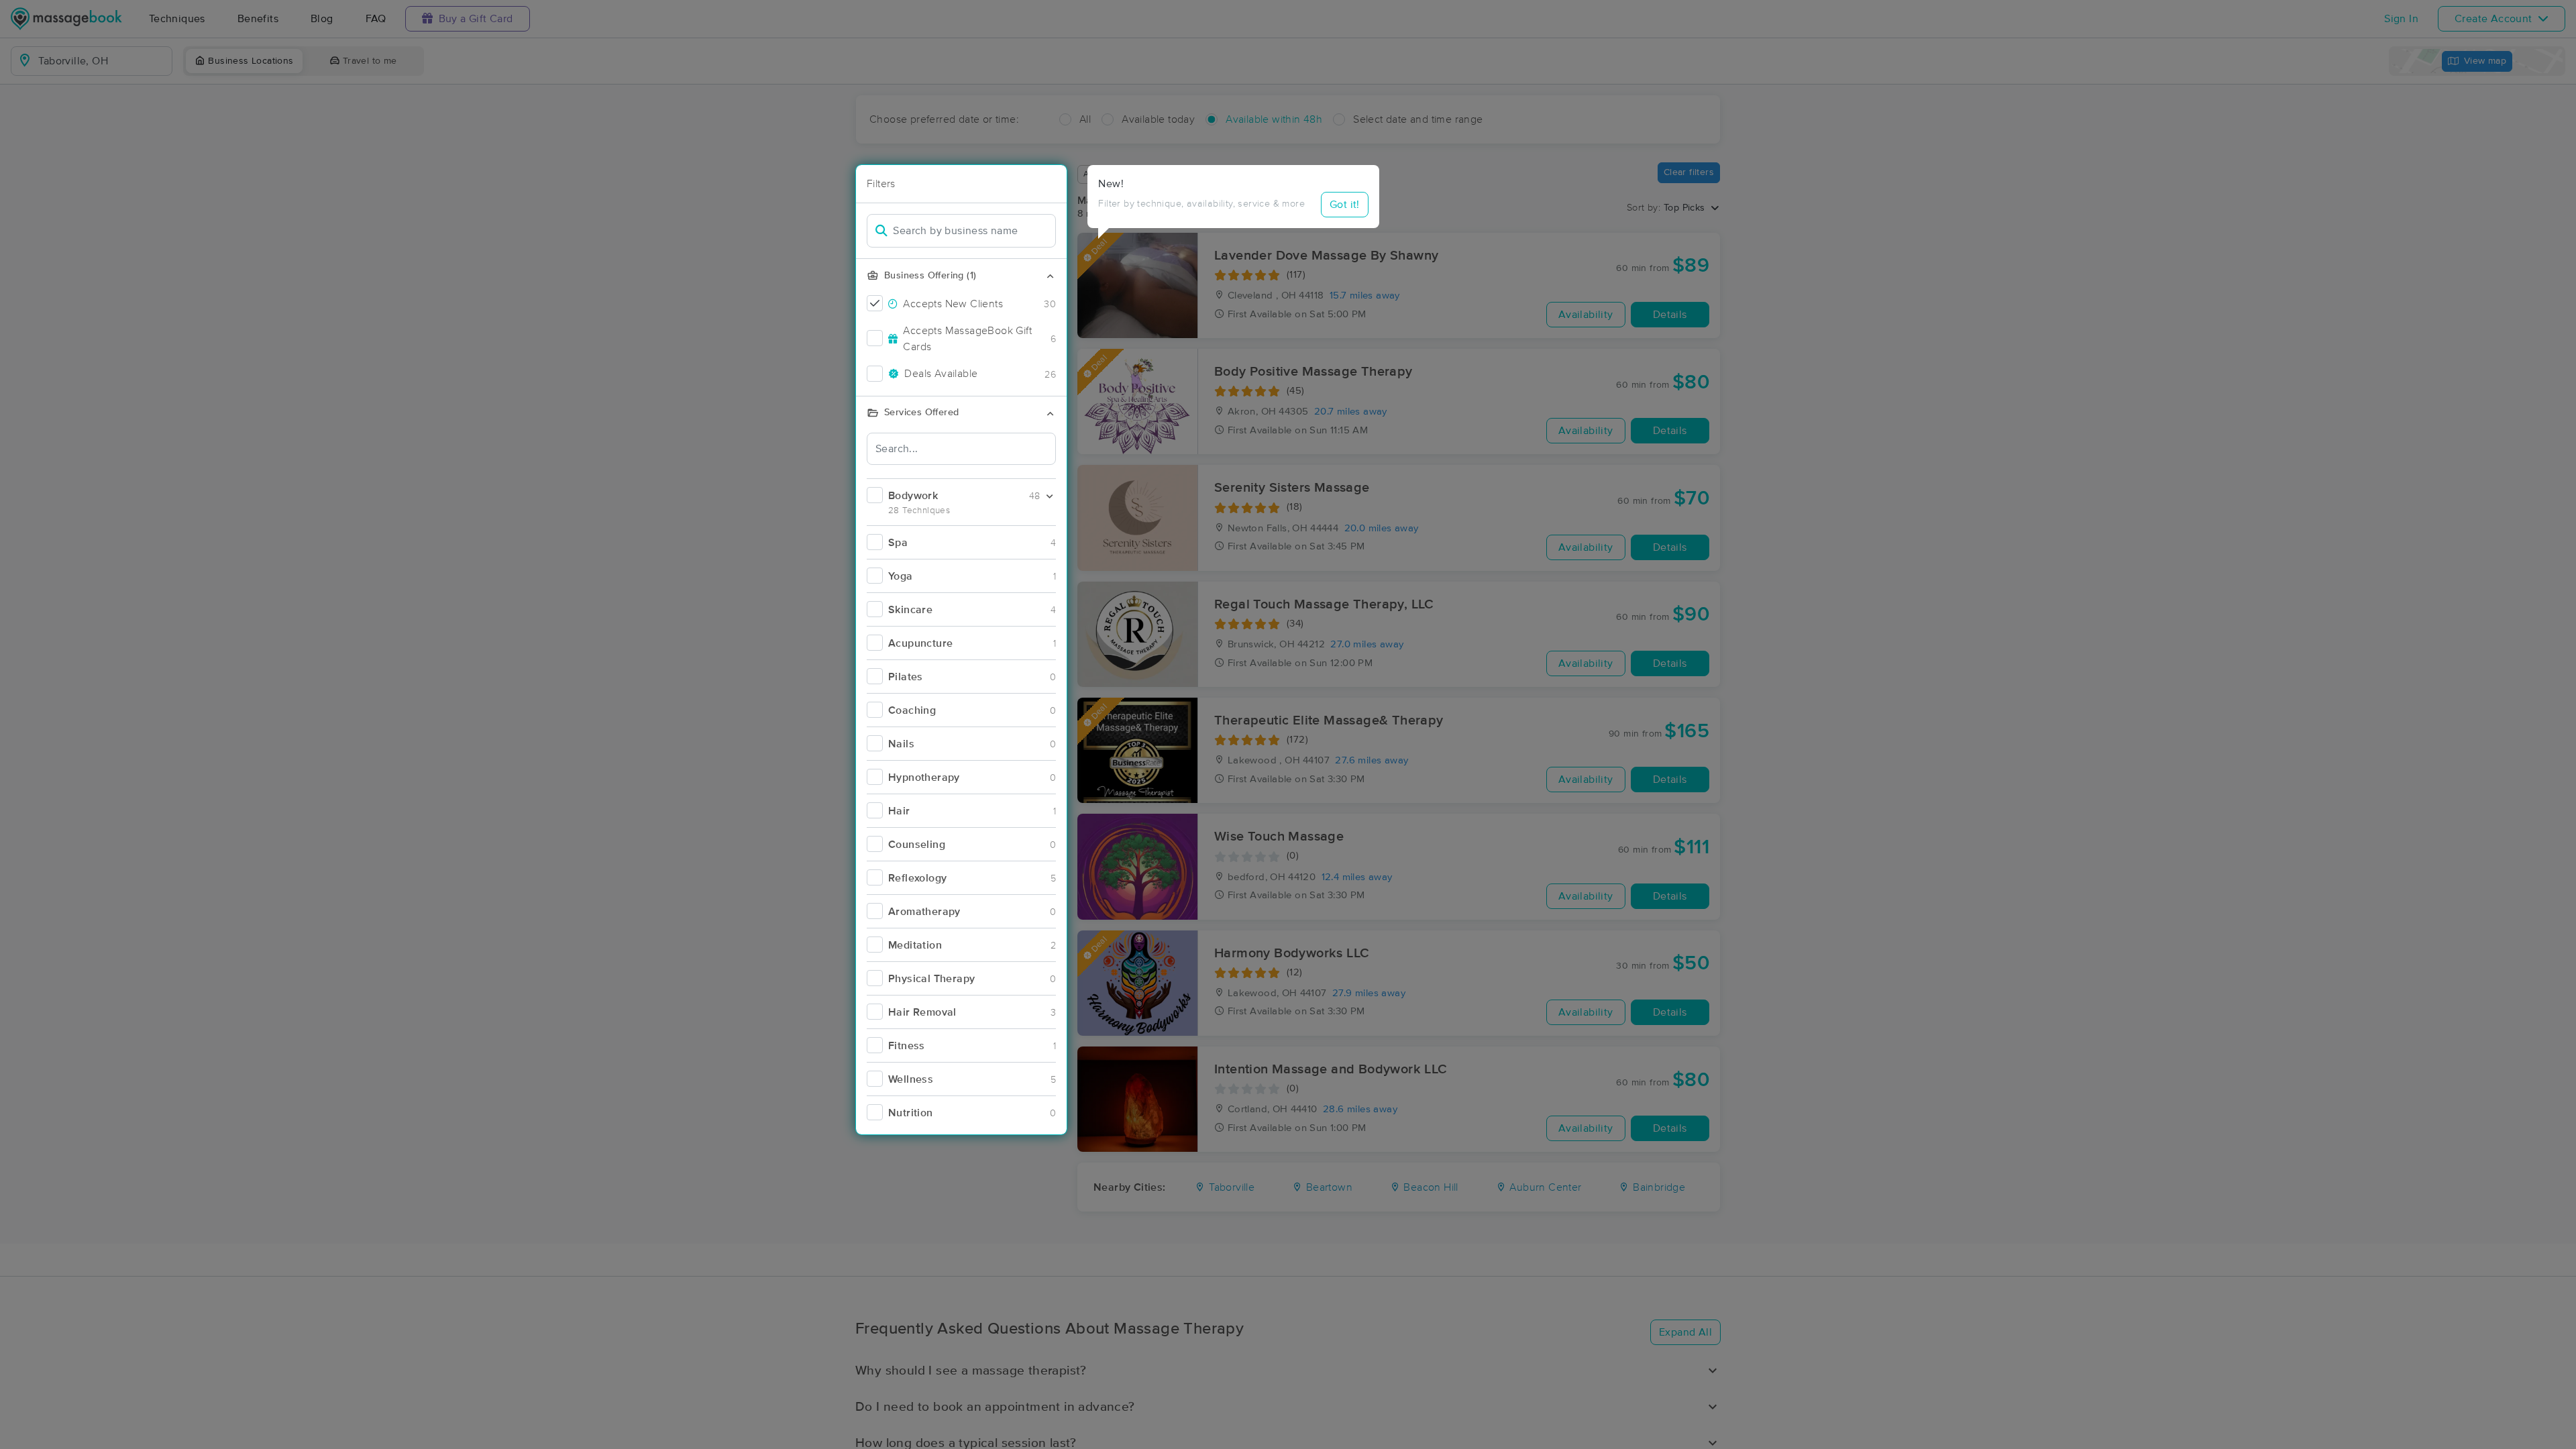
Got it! (1345, 205)
